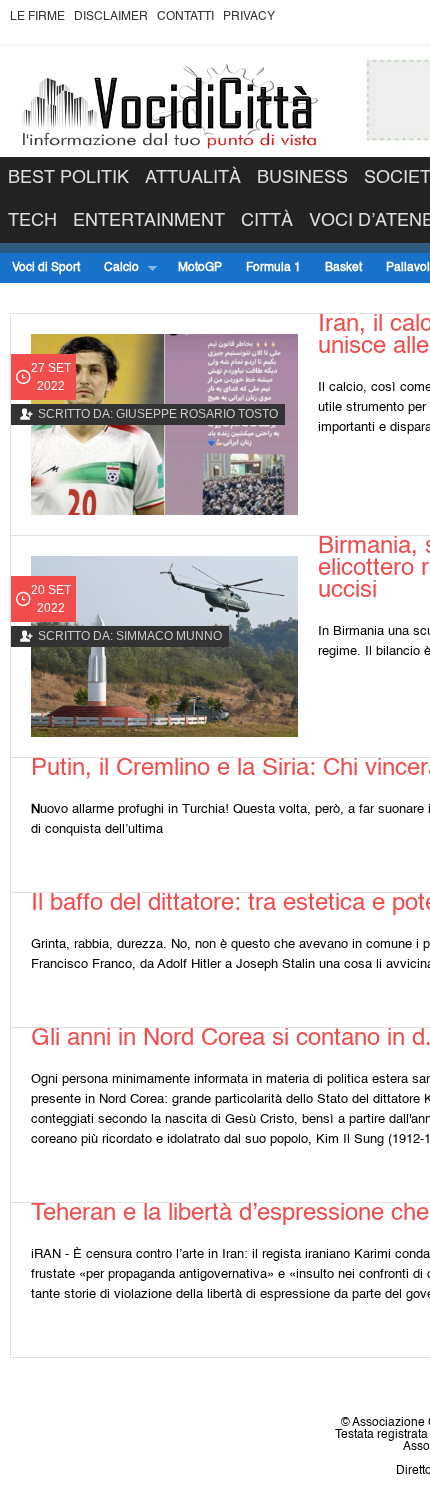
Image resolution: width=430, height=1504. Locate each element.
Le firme (37, 17)
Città (267, 221)
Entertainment (149, 221)
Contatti (185, 17)
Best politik (68, 178)
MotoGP (200, 268)
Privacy (249, 17)
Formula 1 (273, 268)
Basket (343, 268)
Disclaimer (111, 17)
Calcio (115, 268)
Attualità (193, 178)
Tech (32, 221)
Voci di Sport (46, 268)
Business (302, 178)
